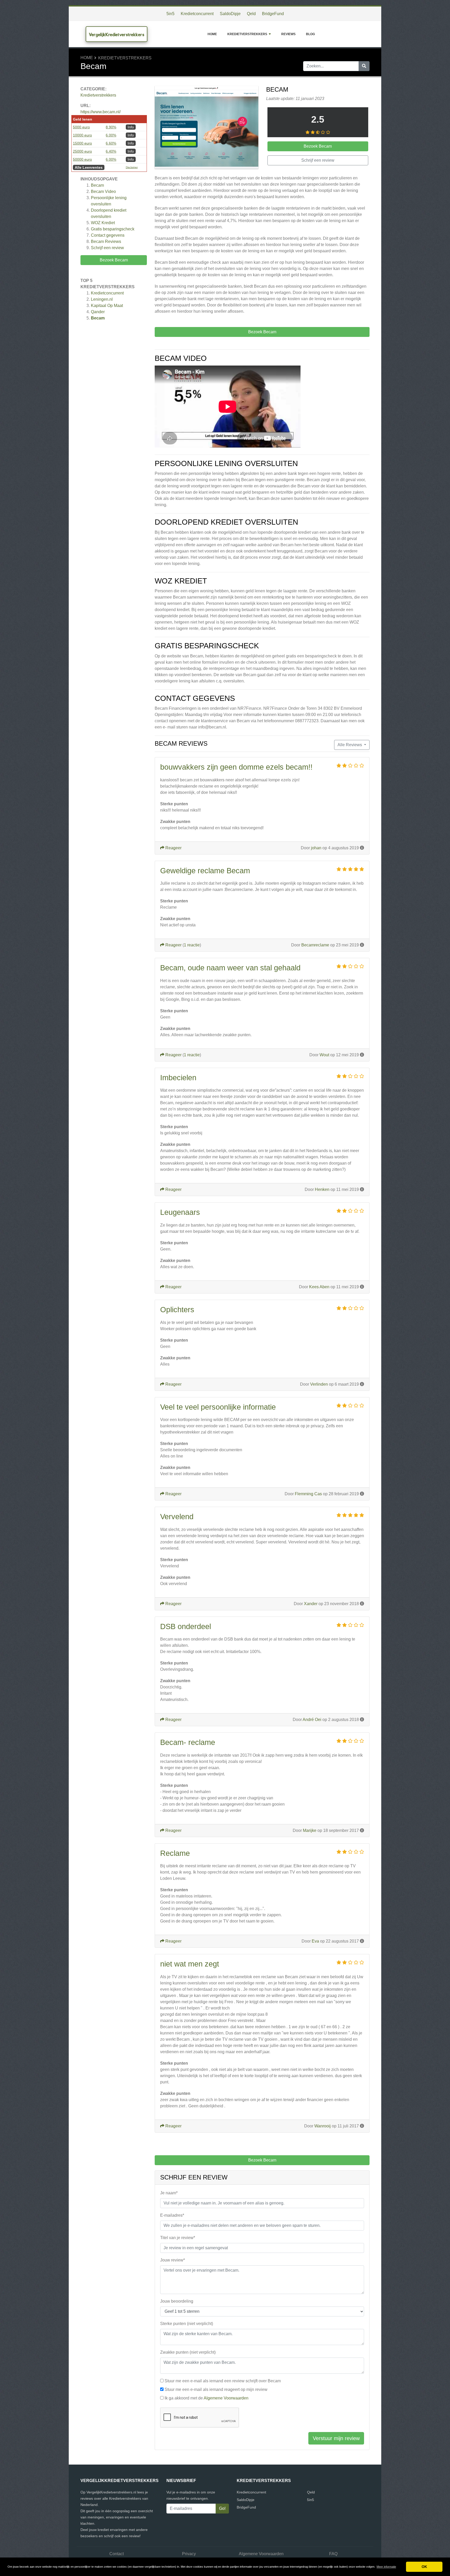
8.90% (111, 127)
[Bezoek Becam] (207, 128)
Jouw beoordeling (177, 2301)
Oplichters (177, 1310)
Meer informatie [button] (386, 2567)
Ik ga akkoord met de (207, 2398)
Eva (315, 1941)
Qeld (251, 14)
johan (316, 848)
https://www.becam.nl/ (101, 112)
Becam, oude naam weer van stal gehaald (230, 968)
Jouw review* (173, 2260)
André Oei (312, 1720)
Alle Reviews (350, 745)
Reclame (175, 1853)
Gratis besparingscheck (113, 229)
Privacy (189, 2554)
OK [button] (424, 2567)
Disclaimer (132, 167)
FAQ (333, 2554)
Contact (117, 2554)
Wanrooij (323, 2126)
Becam (97, 185)
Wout (324, 1055)
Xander (311, 1604)
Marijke (310, 1830)
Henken (322, 1189)
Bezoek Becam (114, 260)
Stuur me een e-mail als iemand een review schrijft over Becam (223, 2381)
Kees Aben (319, 1287)
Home (212, 34)
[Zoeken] (364, 66)
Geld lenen (83, 119)
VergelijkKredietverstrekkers (117, 34)
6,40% (111, 151)
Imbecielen (178, 1078)
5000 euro (81, 127)
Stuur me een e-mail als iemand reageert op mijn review (216, 2389)
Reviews (288, 34)
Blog (310, 34)
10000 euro (82, 135)
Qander (98, 312)
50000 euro (82, 159)
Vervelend (177, 1517)
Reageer (173, 848)
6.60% (111, 143)
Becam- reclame (188, 1742)
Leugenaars (180, 1212)
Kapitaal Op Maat (107, 306)
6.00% (111, 135)
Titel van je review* (178, 2238)
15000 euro (82, 143)
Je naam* (169, 2193)
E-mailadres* (172, 2215)
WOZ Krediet (103, 223)
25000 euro (82, 151)
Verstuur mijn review (336, 2438)
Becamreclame (315, 945)
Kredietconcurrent (197, 14)
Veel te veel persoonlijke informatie (218, 1407)
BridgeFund (273, 14)
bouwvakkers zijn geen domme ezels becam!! (236, 767)
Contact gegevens (108, 235)
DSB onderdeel (186, 1626)
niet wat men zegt (190, 1964)
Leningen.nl (102, 299)
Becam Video (103, 191)
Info (131, 127)
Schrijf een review (107, 248)
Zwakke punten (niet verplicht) (188, 2352)
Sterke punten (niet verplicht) (187, 2324)
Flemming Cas (308, 1494)
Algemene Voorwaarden (226, 2398)
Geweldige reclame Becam (205, 871)
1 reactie (192, 945)
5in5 (170, 14)
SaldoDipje (230, 14)
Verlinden (319, 1384)
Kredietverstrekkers (247, 34)
